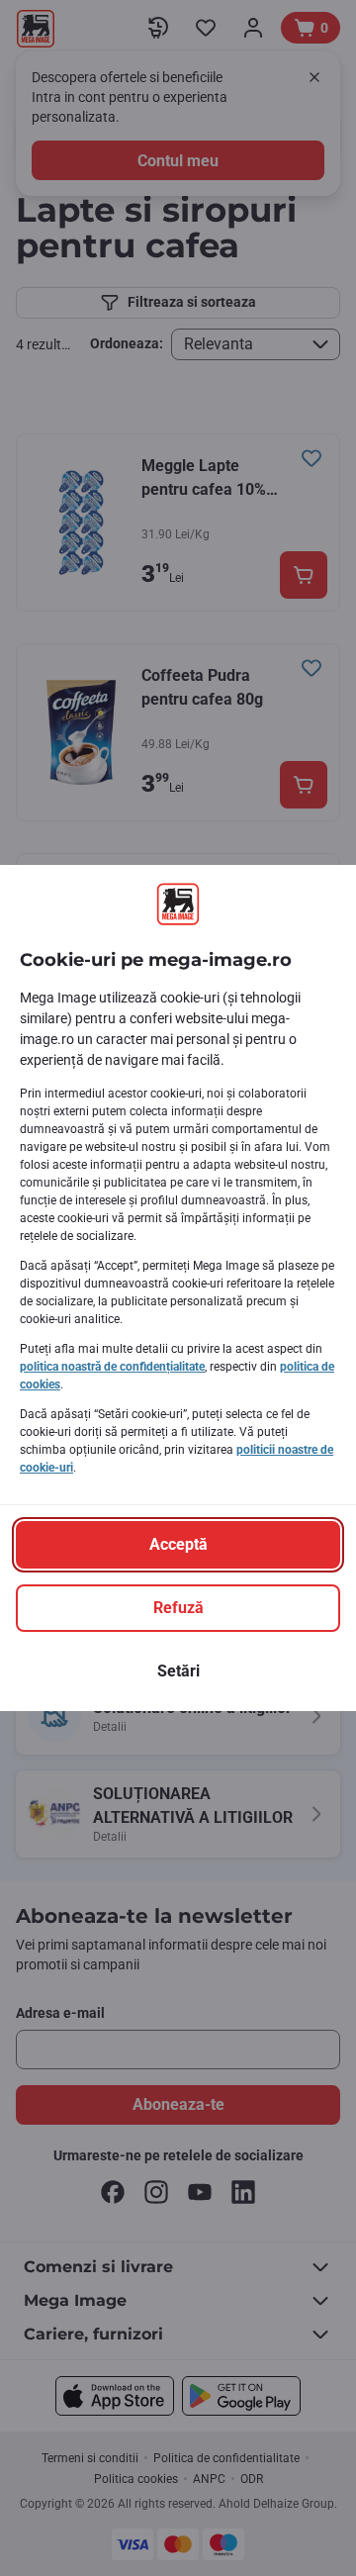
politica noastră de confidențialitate (112, 1367)
